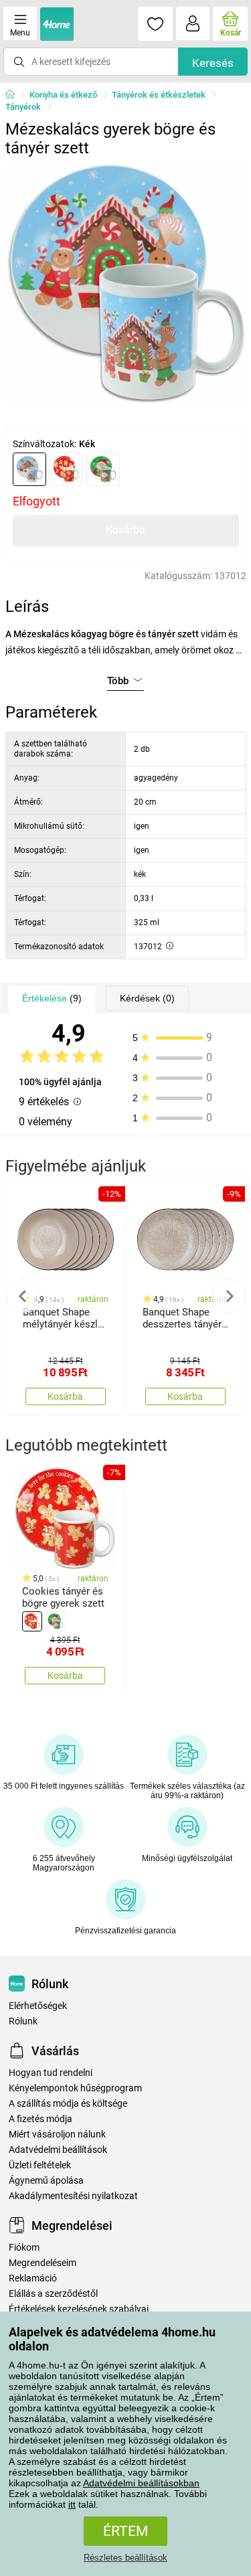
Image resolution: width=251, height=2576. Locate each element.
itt (72, 2504)
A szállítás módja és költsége (68, 2104)
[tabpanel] (126, 284)
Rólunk (23, 2021)
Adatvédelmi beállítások (58, 2150)
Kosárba (125, 530)
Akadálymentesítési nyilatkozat (73, 2196)
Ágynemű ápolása (46, 2181)
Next (229, 1296)
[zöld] (103, 469)
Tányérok (23, 107)
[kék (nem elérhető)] (29, 469)
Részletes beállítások (125, 2558)
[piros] (66, 469)
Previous (23, 1296)
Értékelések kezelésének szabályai (79, 2309)
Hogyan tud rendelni (51, 2073)
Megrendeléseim (43, 2263)
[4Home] (15, 95)
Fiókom (24, 2248)
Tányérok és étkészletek (159, 95)
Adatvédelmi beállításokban (141, 2483)
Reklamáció (33, 2278)
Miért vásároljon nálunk (57, 2135)
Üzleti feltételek (40, 2165)
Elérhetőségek (38, 2006)
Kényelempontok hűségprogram (75, 2088)
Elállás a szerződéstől (53, 2294)
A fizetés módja (40, 2119)
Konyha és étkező (63, 95)
